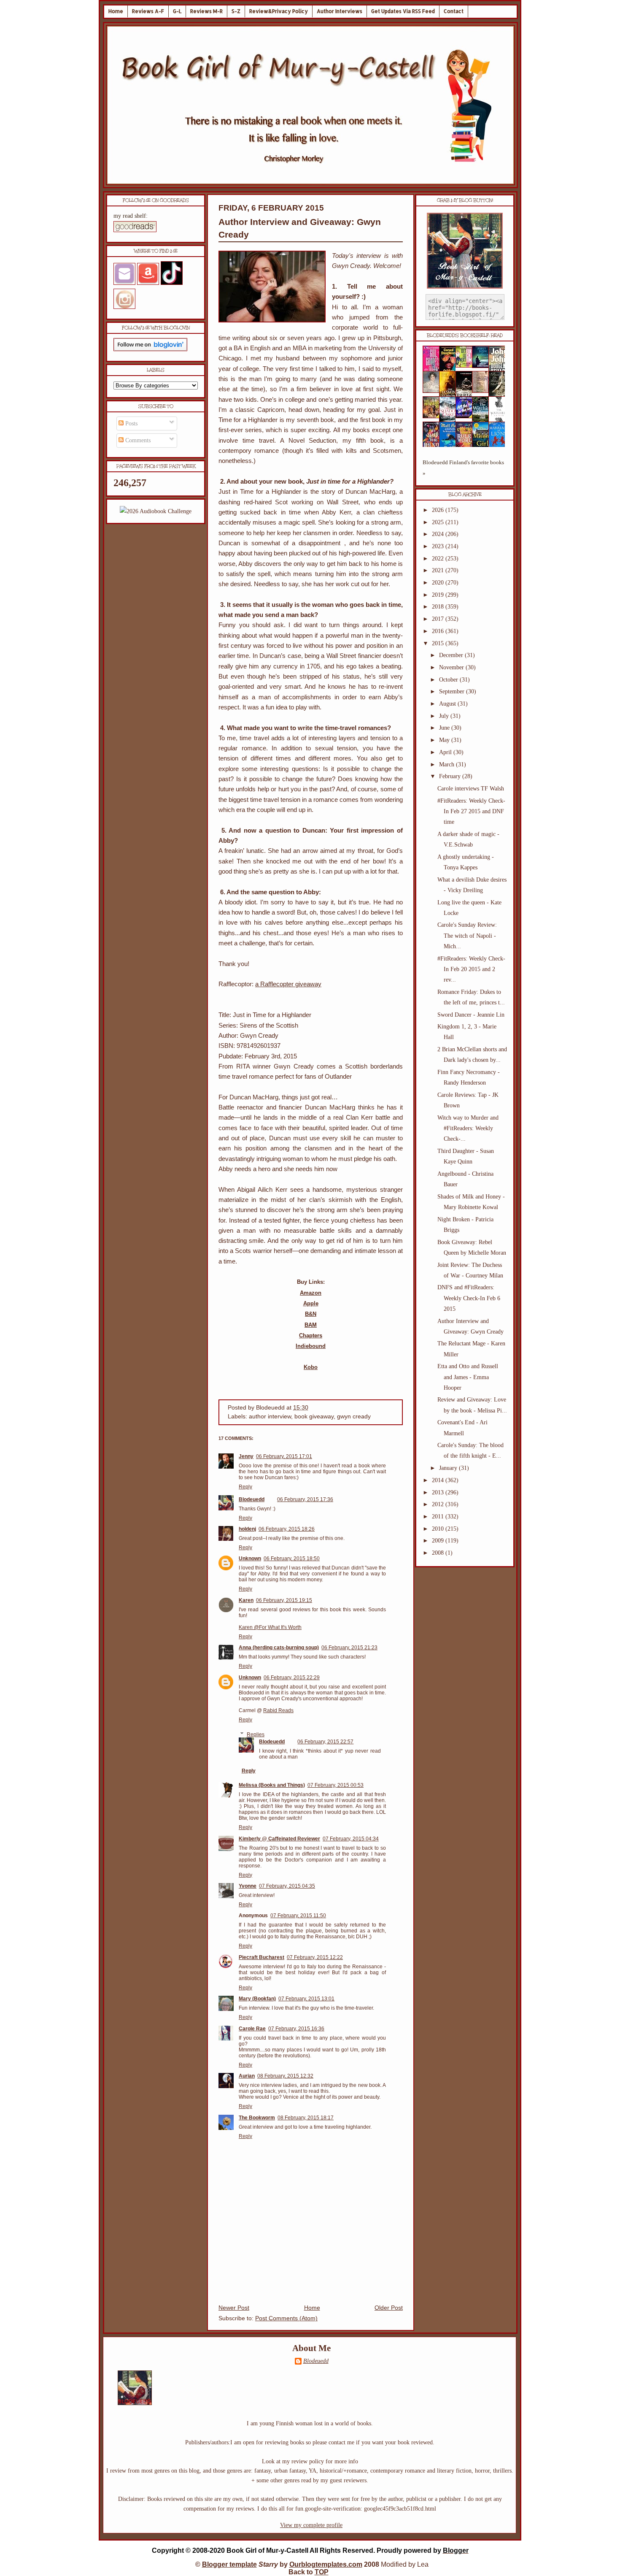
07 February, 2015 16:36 (296, 2029)
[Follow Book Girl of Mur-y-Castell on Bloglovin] (150, 349)
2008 (439, 1553)
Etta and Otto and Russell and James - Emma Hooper (468, 1377)
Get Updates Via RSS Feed (403, 11)
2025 (439, 522)
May (445, 740)
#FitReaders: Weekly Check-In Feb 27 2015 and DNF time (471, 811)
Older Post (389, 2308)
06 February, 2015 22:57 (325, 1742)
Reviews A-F (148, 11)
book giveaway (314, 1417)
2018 (439, 607)
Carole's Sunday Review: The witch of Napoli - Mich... (467, 935)
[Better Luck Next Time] (466, 366)
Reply (245, 1487)
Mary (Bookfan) (257, 1999)
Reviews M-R (206, 11)
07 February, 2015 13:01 (306, 1999)
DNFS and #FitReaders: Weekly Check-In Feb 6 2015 (469, 1298)
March (447, 764)
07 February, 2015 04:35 (287, 1886)
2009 (439, 1541)
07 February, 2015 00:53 (336, 1785)
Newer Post (234, 2308)
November (452, 667)
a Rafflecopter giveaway (288, 984)
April (446, 752)
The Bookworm (257, 2118)
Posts (131, 423)
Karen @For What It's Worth (270, 1627)
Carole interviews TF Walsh (471, 789)
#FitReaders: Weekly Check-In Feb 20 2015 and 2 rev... (471, 969)
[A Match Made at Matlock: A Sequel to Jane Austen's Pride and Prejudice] (483, 391)
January (449, 1468)
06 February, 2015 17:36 (305, 1499)
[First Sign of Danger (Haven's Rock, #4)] (483, 366)
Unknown (250, 1559)
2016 (439, 631)
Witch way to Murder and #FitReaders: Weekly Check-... (468, 1128)
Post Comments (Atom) (286, 2318)
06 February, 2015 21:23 (349, 1648)
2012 (439, 1504)
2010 (439, 1529)
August (448, 704)
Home (116, 11)
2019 (439, 595)
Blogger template (229, 2564)
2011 (439, 1517)
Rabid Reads (278, 1710)
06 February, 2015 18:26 (287, 1529)
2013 (439, 1492)
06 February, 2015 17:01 (284, 1456)
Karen (246, 1600)
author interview (270, 1417)
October (449, 680)
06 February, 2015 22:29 (292, 1678)
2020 (439, 583)
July (445, 716)
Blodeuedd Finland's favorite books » (463, 468)
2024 (439, 534)
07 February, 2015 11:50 (298, 1916)
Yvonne (248, 1886)
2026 (439, 510)
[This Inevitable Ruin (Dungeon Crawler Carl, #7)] (434, 416)
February (451, 776)
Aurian (247, 2076)
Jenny (246, 1456)
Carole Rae (252, 2029)
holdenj (247, 1529)
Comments (137, 440)
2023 (439, 546)
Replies (256, 1734)
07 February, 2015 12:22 (315, 1957)
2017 (439, 619)
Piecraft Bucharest (261, 1957)
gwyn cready (354, 1417)
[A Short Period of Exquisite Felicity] (434, 391)
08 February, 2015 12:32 (285, 2076)
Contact (454, 11)
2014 (439, 1480)
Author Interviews (340, 11)
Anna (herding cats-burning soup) (279, 1648)
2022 (439, 559)
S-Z (236, 11)
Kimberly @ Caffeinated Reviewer (279, 1839)
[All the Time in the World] (466, 416)
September (453, 691)
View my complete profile (311, 2525)
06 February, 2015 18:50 (292, 1559)
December (452, 655)
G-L (177, 11)
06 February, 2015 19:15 (284, 1600)
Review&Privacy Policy (279, 11)
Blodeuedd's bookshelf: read (465, 336)
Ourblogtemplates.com (326, 2564)
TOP (322, 2572)
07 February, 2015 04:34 (351, 1839)
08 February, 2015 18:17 (306, 2118)
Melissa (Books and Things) (272, 1785)
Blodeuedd (252, 1499)
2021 (439, 570)
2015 (439, 643)
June (445, 728)
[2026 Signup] (156, 511)
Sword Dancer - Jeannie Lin (471, 1015)
